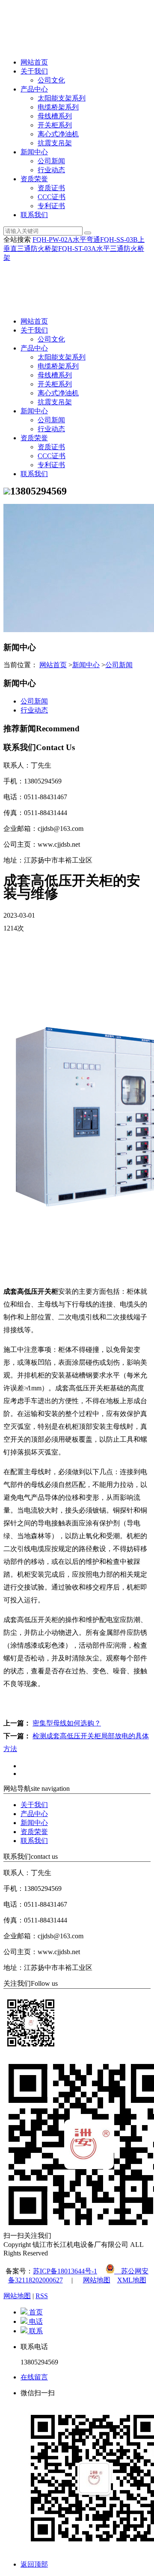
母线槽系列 (55, 116)
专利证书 (51, 206)
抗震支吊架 (55, 143)
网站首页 (34, 62)
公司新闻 (51, 161)
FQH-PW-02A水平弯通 (66, 240)
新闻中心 (34, 152)
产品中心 (34, 89)
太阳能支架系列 (62, 98)
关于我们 (34, 71)
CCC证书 (52, 197)
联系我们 (34, 215)
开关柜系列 (55, 125)
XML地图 (132, 2280)
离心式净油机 (58, 134)
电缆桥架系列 (58, 107)
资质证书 (51, 188)
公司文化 (51, 80)
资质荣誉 (34, 179)
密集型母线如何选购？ (67, 1723)
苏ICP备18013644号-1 (65, 2271)
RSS (42, 2296)
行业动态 (51, 170)
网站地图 (97, 2280)
